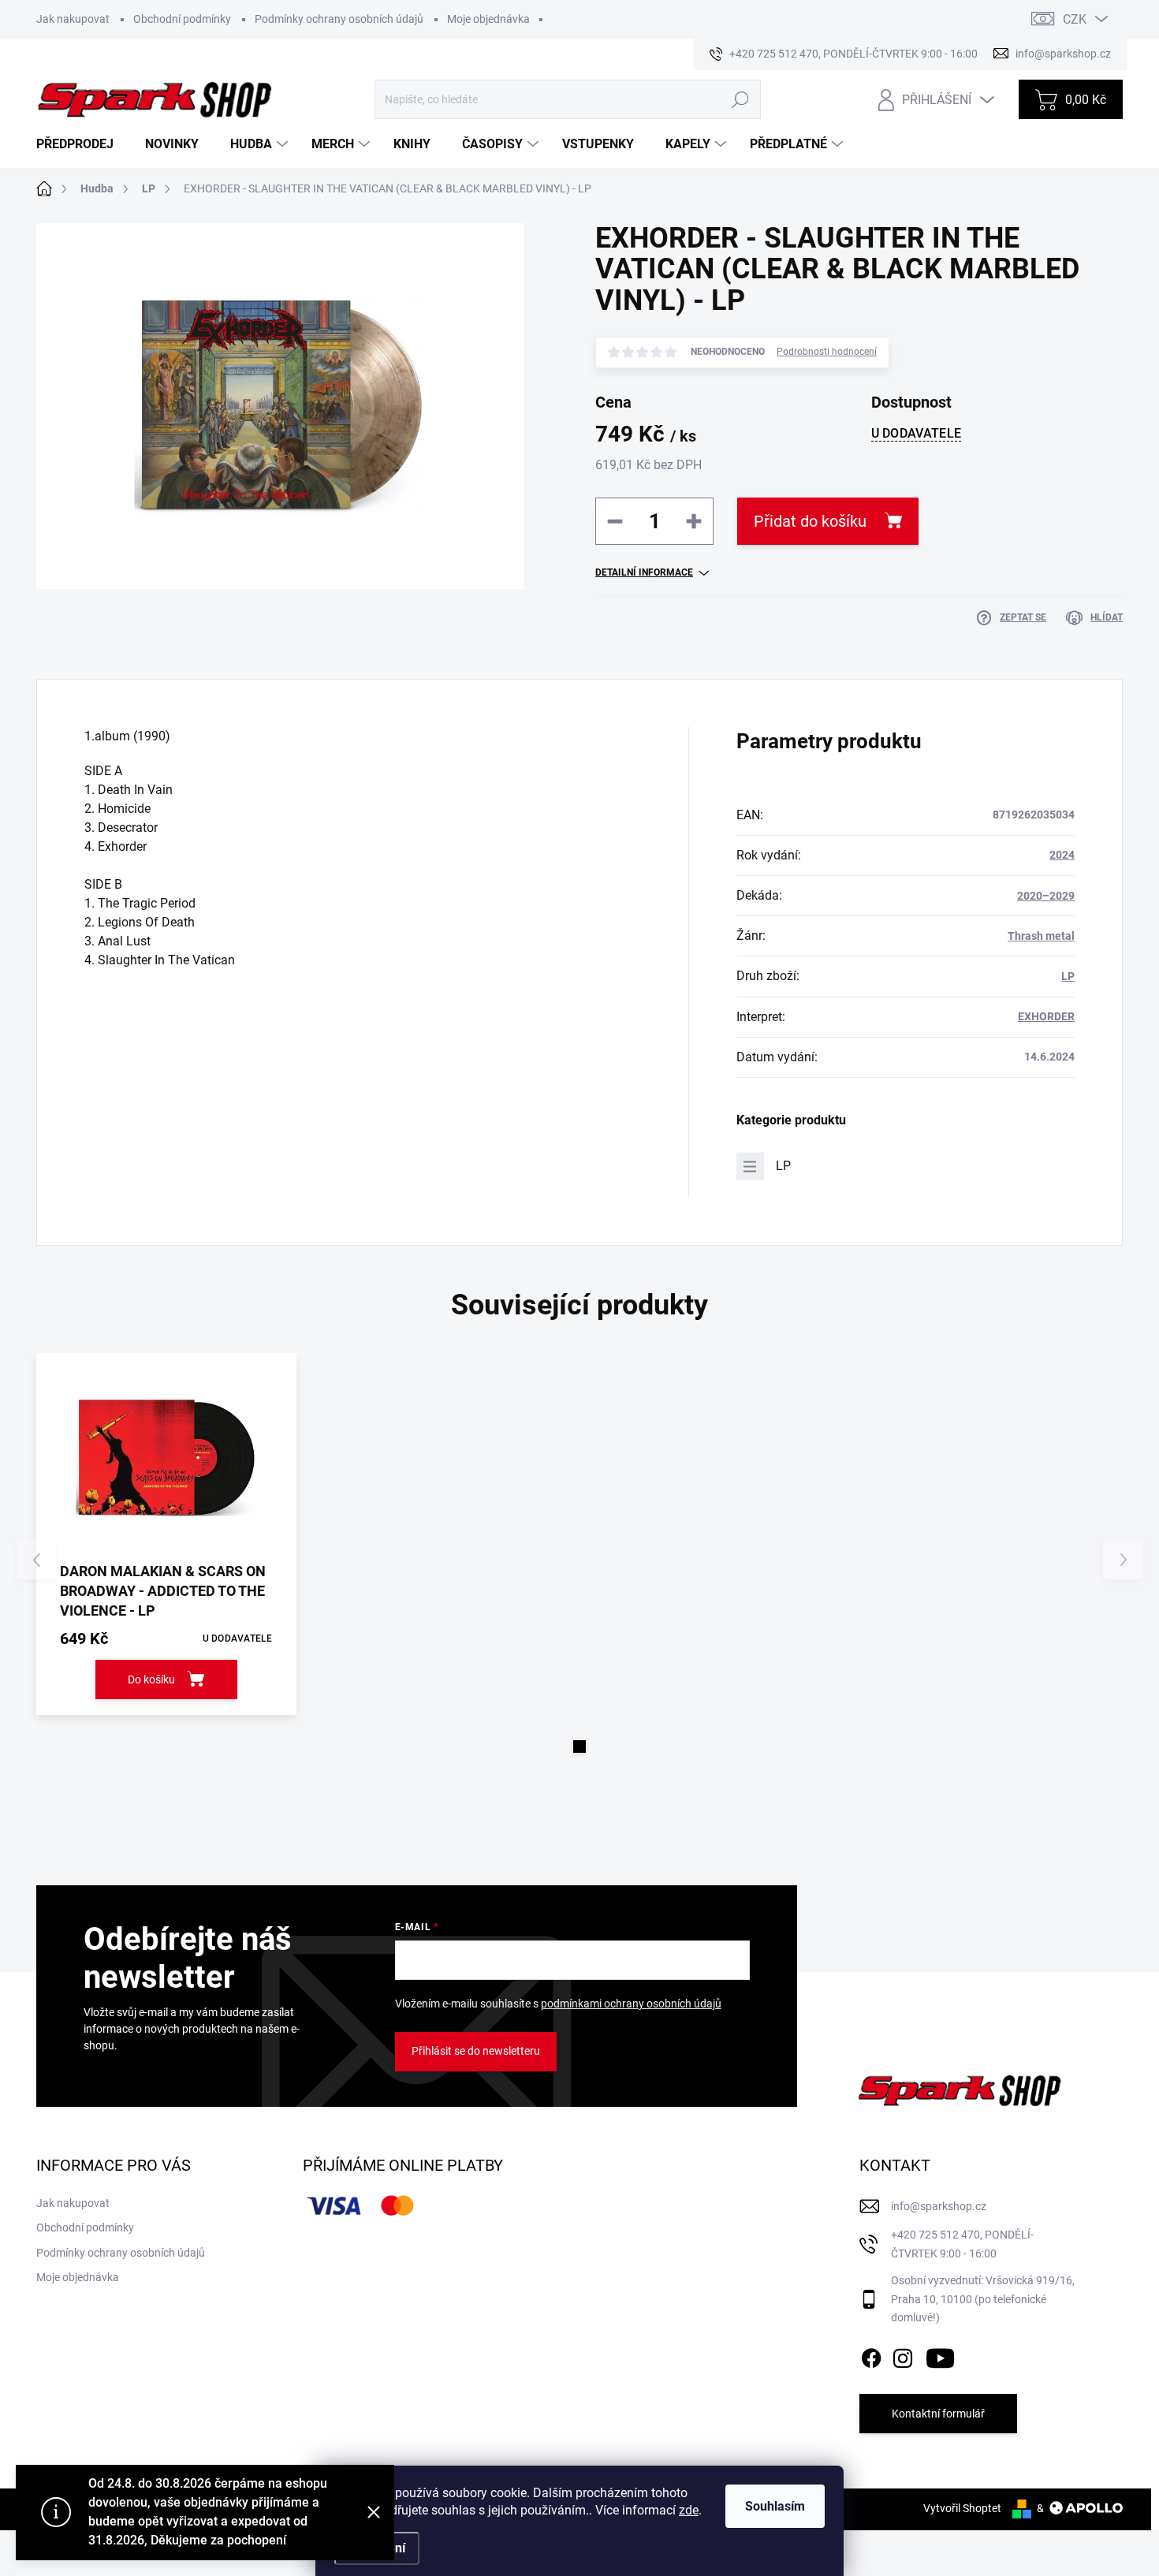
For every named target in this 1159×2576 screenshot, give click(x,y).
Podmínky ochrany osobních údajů (339, 19)
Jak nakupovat (73, 19)
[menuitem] (81, 144)
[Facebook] (871, 2355)
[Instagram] (903, 2355)
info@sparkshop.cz (939, 2206)
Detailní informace (644, 572)
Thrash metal (1041, 936)
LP (1068, 976)
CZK (1075, 19)
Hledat (740, 99)
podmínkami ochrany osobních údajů (631, 2004)
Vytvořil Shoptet (962, 2508)
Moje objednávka (488, 19)
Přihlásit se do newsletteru (476, 2051)
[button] (579, 1747)
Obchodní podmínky (182, 19)
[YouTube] (940, 2355)
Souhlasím (775, 2506)
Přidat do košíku (810, 521)
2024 (1062, 855)
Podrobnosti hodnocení (827, 352)
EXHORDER (1046, 1016)
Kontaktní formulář (938, 2414)
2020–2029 (1046, 896)
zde (689, 2510)
